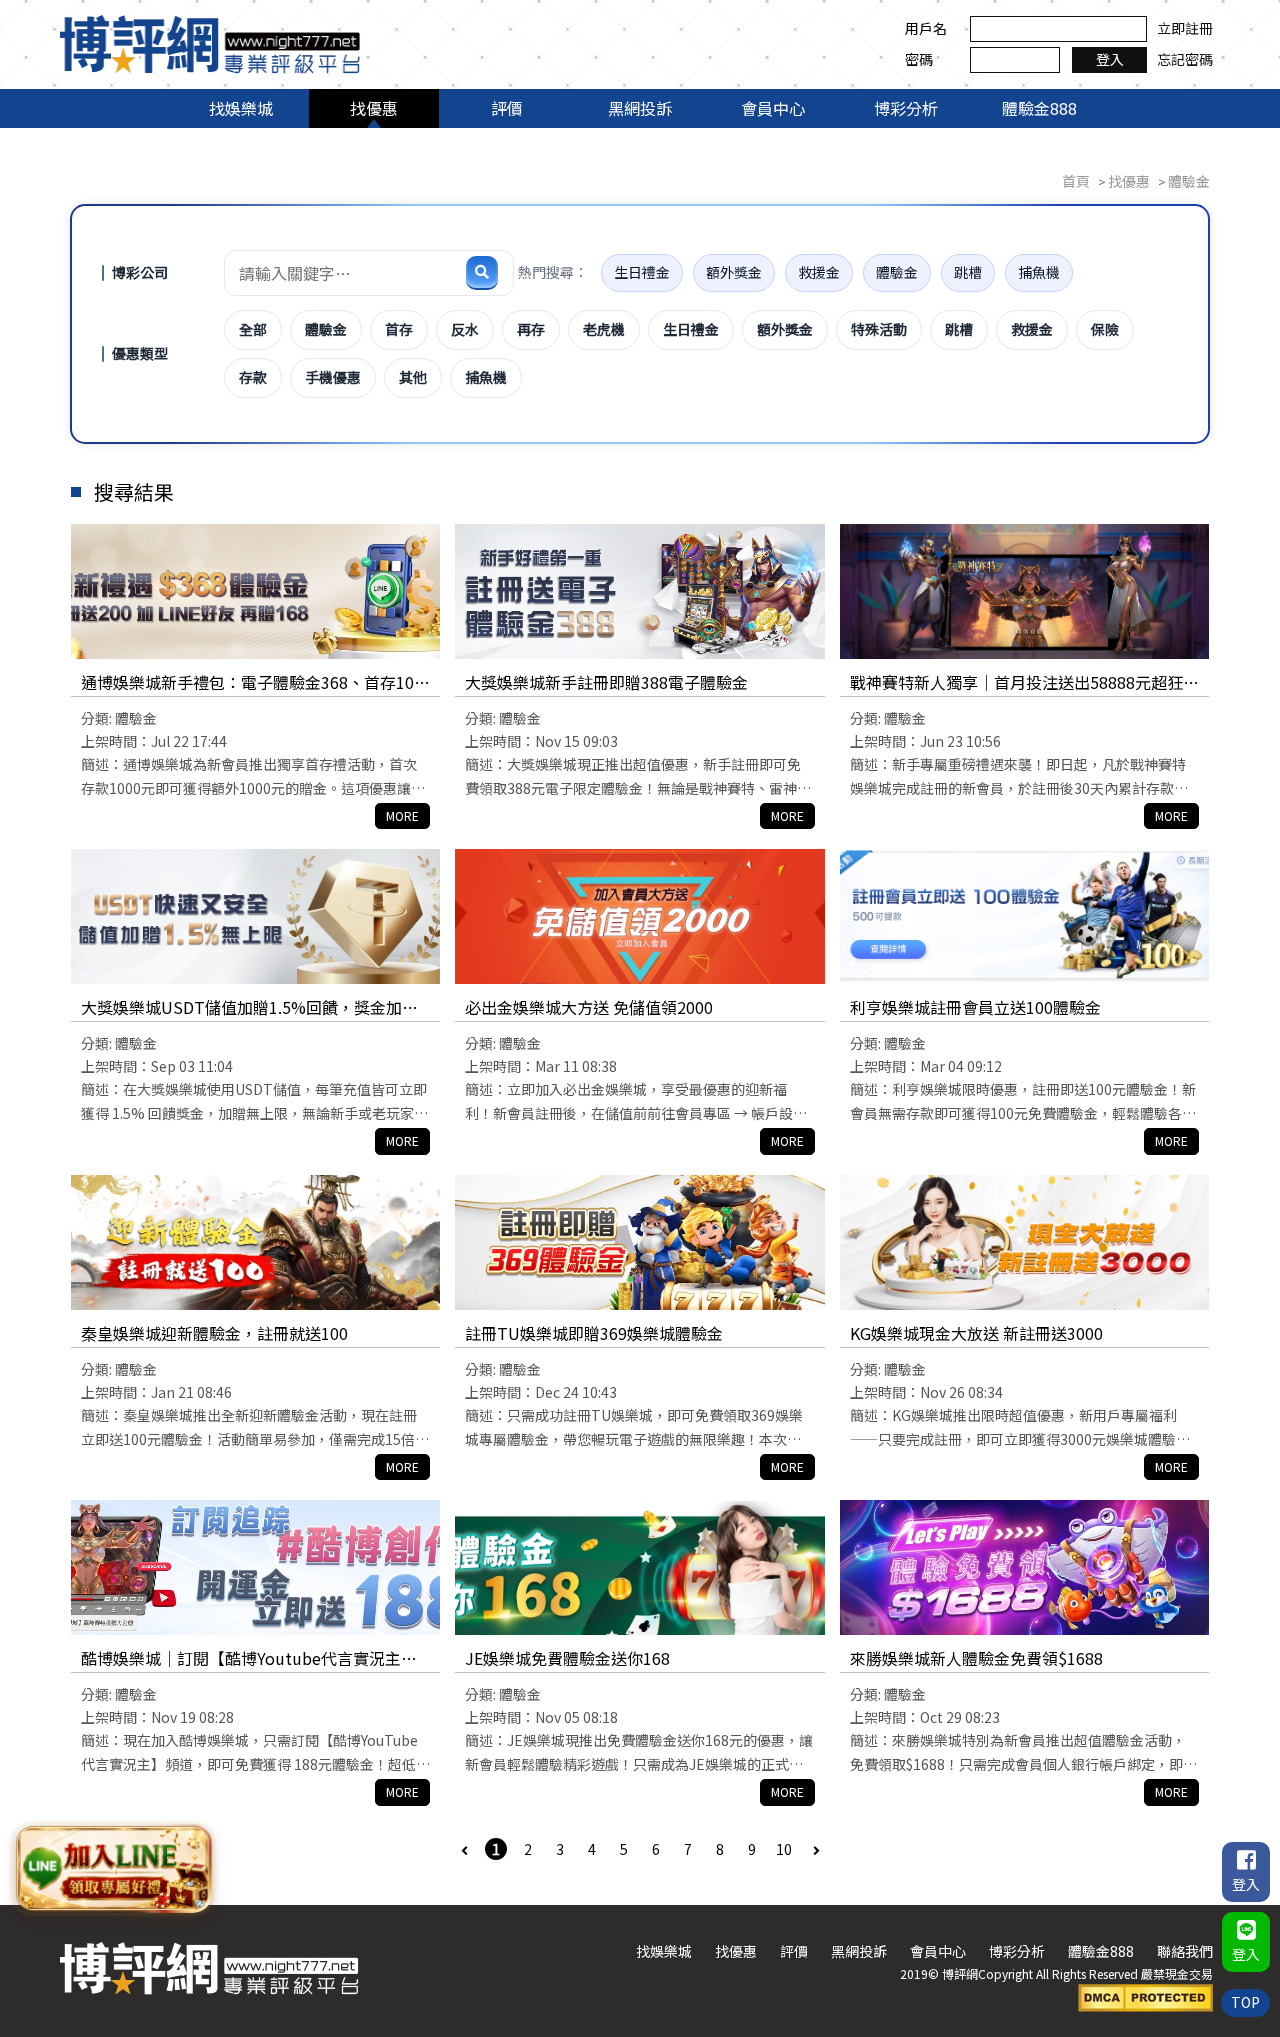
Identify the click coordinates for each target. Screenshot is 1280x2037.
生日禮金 (642, 272)
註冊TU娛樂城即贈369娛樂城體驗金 (594, 1333)
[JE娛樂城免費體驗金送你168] (639, 1567)
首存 (399, 329)
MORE (402, 815)
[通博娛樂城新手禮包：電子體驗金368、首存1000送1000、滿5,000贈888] (255, 591)
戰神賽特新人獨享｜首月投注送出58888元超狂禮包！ (1024, 683)
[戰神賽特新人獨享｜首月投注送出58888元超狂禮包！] (1024, 591)
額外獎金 (734, 272)
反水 (465, 329)
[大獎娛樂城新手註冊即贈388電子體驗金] (639, 591)
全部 (253, 329)
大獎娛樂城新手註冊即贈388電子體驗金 (606, 682)
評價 (507, 108)
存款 (253, 377)
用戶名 (926, 28)
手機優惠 (333, 377)
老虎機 (604, 329)
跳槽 (968, 272)
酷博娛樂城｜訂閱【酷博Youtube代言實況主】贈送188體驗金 (249, 1659)
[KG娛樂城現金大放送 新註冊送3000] (1024, 1242)
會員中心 (773, 108)
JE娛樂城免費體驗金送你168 (567, 1658)
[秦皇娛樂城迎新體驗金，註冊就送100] (255, 1242)
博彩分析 (906, 108)
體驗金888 (1039, 108)
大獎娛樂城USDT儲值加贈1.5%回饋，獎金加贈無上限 (249, 1008)
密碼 (919, 59)
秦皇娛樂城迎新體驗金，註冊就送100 (214, 1333)
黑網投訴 (640, 108)
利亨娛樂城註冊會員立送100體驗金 (975, 1007)
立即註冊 (1185, 28)
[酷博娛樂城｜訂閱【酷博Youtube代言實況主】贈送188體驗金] (255, 1567)
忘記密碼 (1185, 59)
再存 (531, 329)
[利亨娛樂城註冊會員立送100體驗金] (1024, 916)
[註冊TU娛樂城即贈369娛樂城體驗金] (639, 1242)
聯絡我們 (1185, 1951)
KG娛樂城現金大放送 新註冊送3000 (976, 1333)
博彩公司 (140, 272)
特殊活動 (879, 329)
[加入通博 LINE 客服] (113, 1868)
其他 (413, 377)
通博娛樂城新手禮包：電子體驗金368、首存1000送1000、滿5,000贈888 (252, 683)
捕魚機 (1039, 272)
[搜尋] (482, 272)
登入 (1110, 59)
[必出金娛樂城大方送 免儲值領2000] (639, 916)
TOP (1245, 2002)
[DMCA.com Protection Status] (1145, 1996)
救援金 (819, 272)
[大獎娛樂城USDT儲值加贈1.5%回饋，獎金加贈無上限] (255, 916)
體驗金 (897, 272)
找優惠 (374, 108)
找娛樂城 (241, 108)
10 (784, 1849)
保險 (1105, 329)
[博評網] (210, 42)
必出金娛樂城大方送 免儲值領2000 (589, 1007)
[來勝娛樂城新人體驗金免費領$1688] (1024, 1567)
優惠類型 (140, 353)
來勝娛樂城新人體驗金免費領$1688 (976, 1658)
